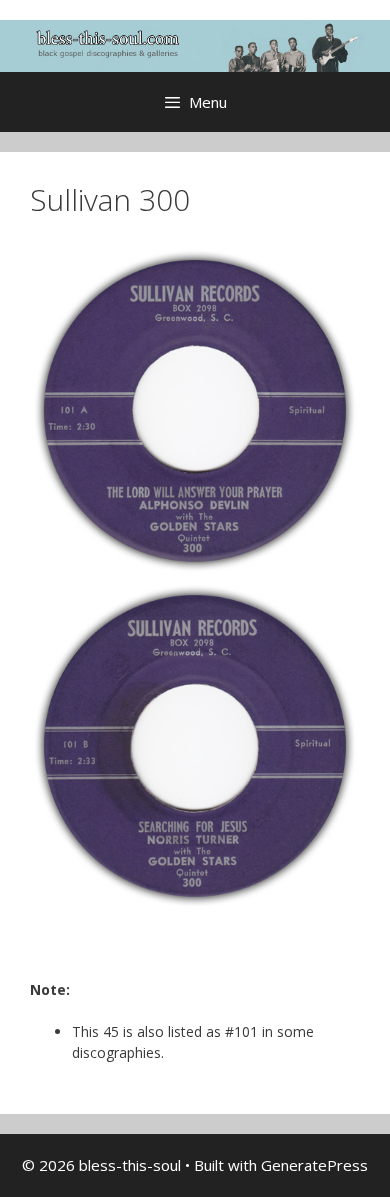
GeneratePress (314, 1165)
